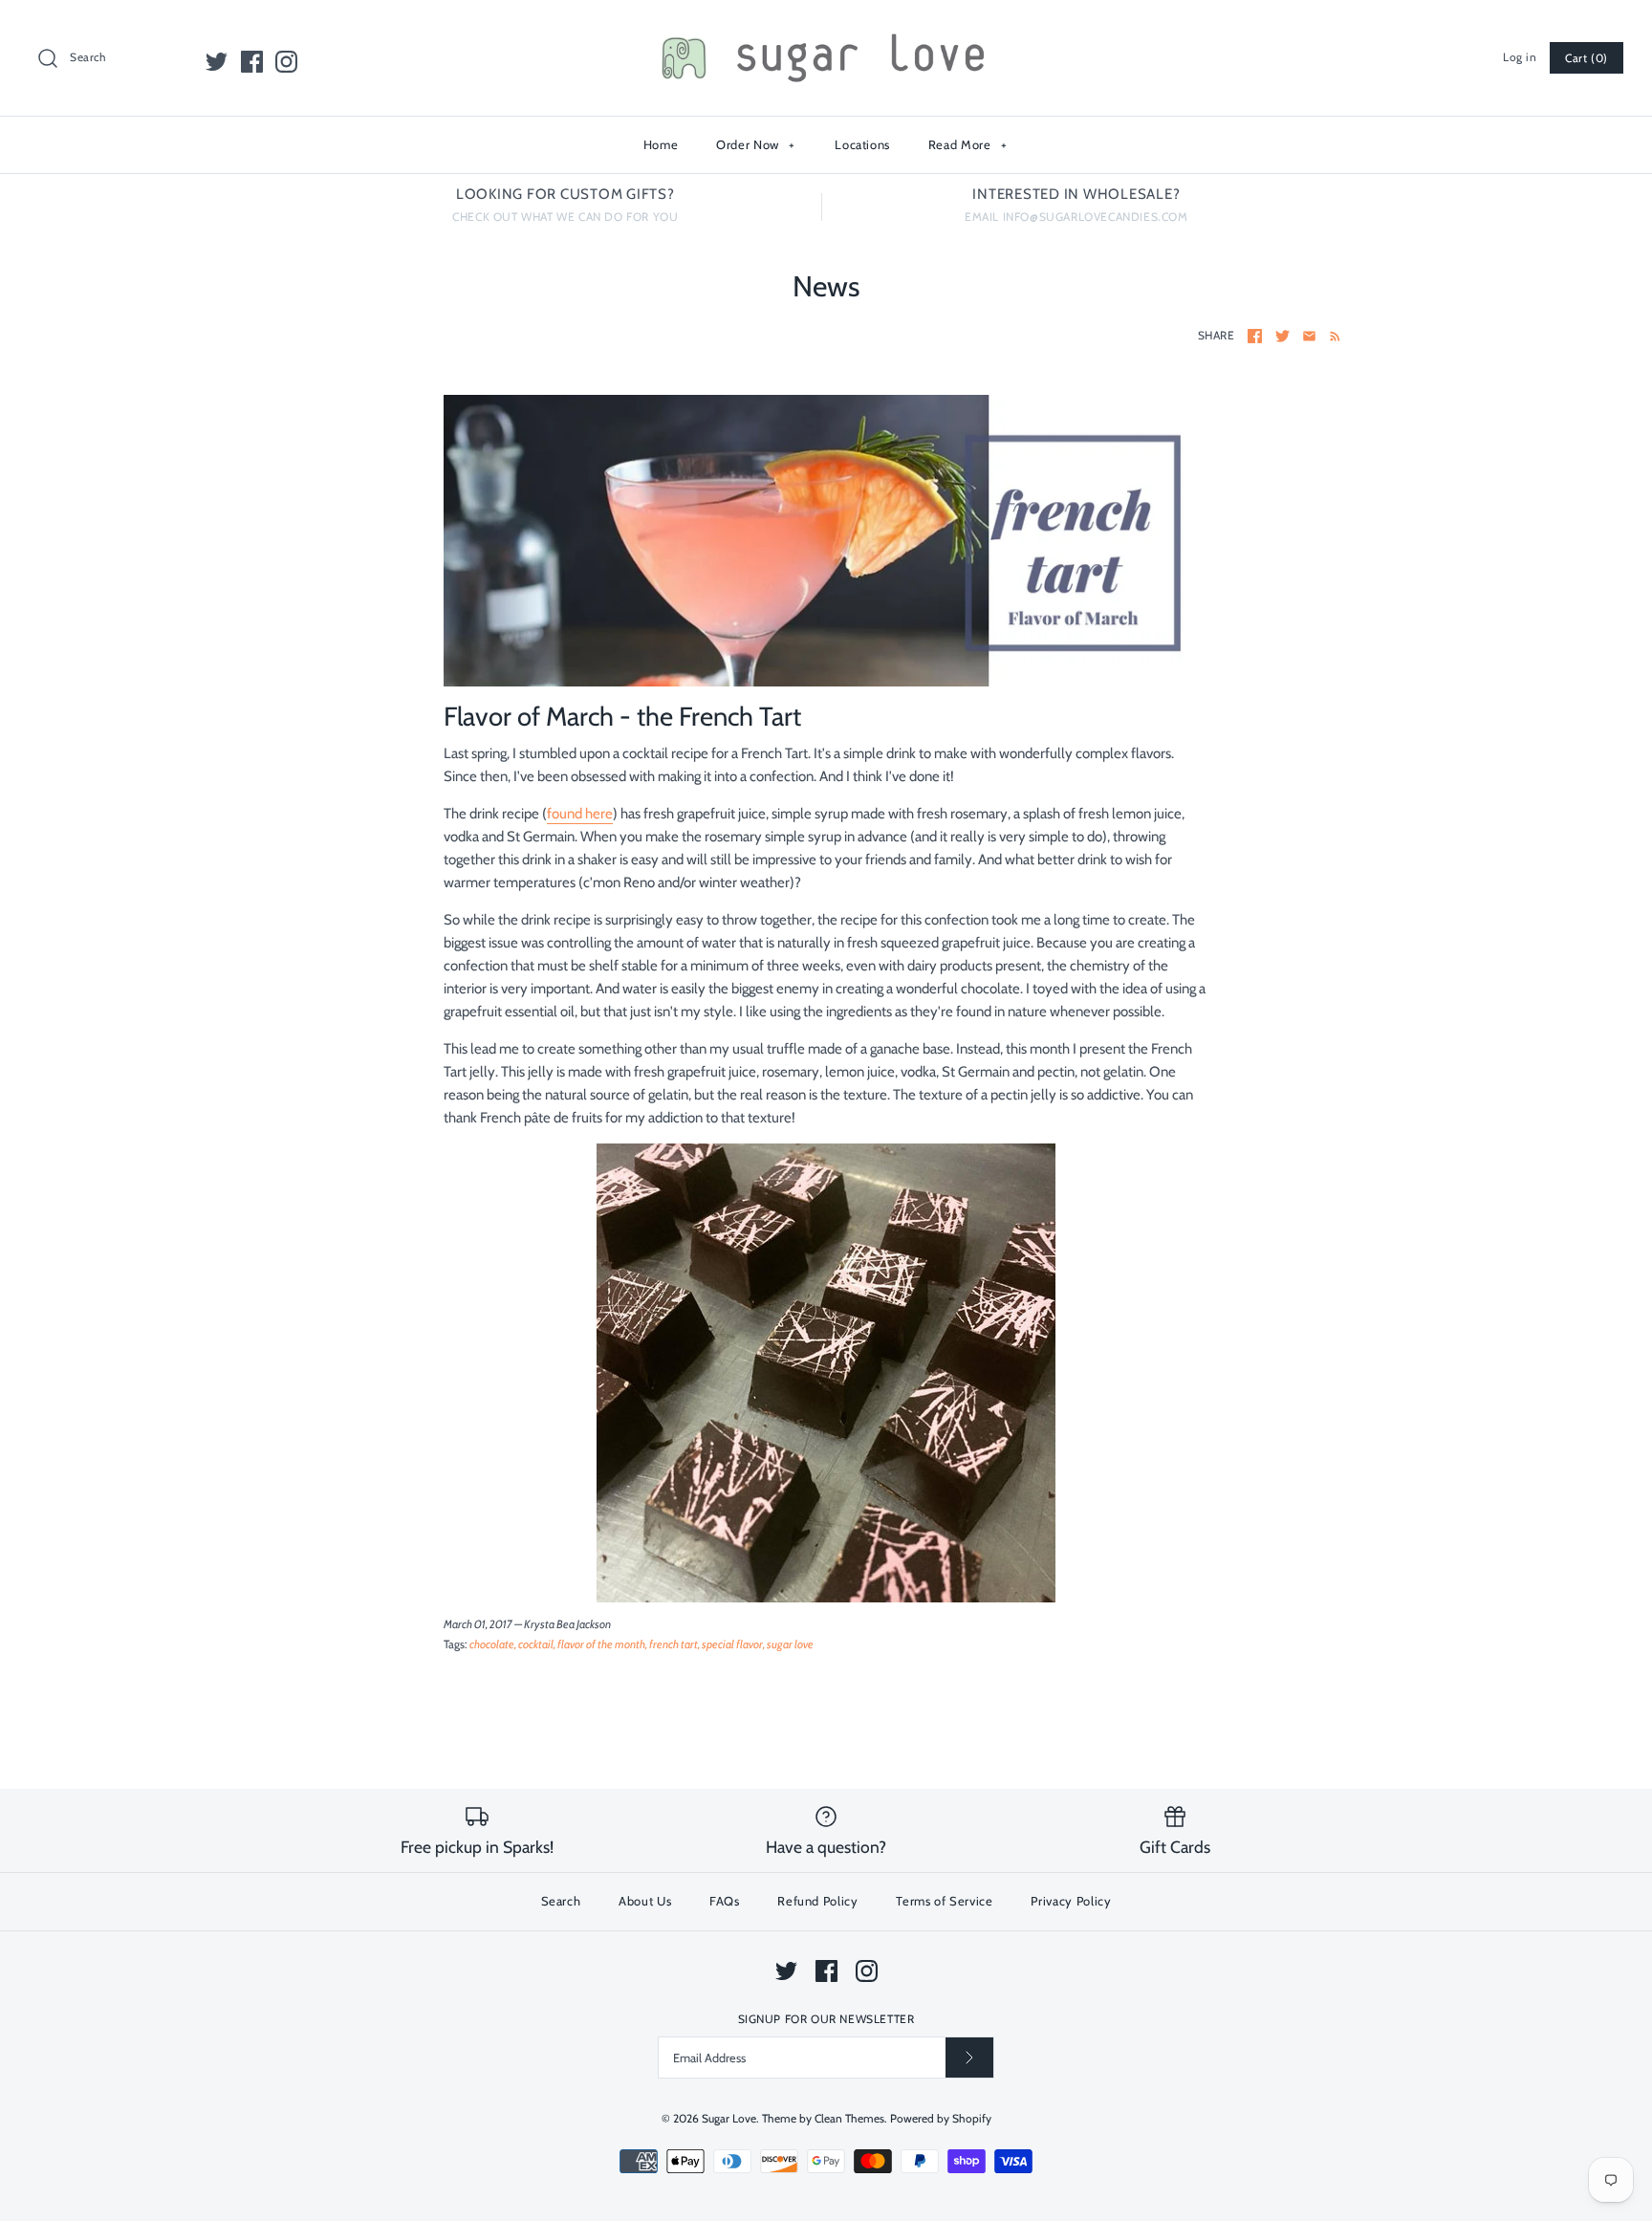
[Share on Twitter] (1282, 336)
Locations (862, 144)
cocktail (536, 1644)
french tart (674, 1644)
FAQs (725, 1901)
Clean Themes (849, 2118)
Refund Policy (817, 1901)
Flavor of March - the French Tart (622, 716)
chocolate (492, 1644)
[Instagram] (286, 62)
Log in (1520, 57)
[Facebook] (252, 62)
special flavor (732, 1644)
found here (580, 814)
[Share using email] (1309, 336)
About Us (645, 1901)
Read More (968, 144)
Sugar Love (729, 2118)
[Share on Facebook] (1255, 336)
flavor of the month (601, 1644)
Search (561, 1901)
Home (661, 144)
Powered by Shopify (941, 2118)
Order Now (756, 144)
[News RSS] (1331, 336)
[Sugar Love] (826, 31)
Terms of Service (944, 1901)
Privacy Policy (1071, 1901)
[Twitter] (217, 62)
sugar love (790, 1644)
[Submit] (969, 2057)
